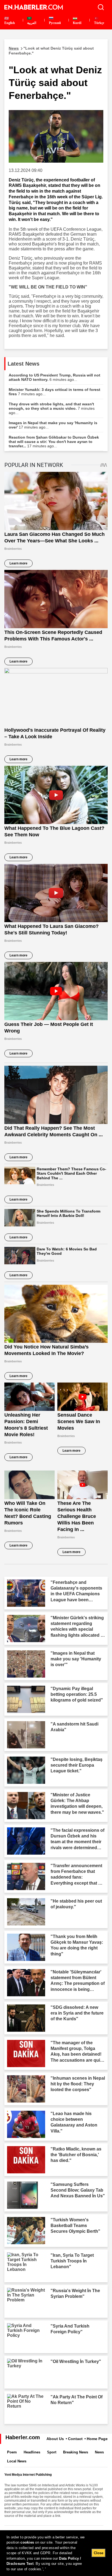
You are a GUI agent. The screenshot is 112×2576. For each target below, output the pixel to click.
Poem (12, 2452)
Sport (52, 2452)
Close (99, 2553)
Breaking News (76, 2452)
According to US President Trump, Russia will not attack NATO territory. (55, 377)
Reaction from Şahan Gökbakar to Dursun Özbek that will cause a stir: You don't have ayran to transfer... (54, 442)
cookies (27, 2542)
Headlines (32, 2452)
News (99, 2452)
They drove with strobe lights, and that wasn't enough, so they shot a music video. (52, 408)
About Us (55, 2439)
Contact (75, 2439)
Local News (17, 2461)
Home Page (97, 2439)
